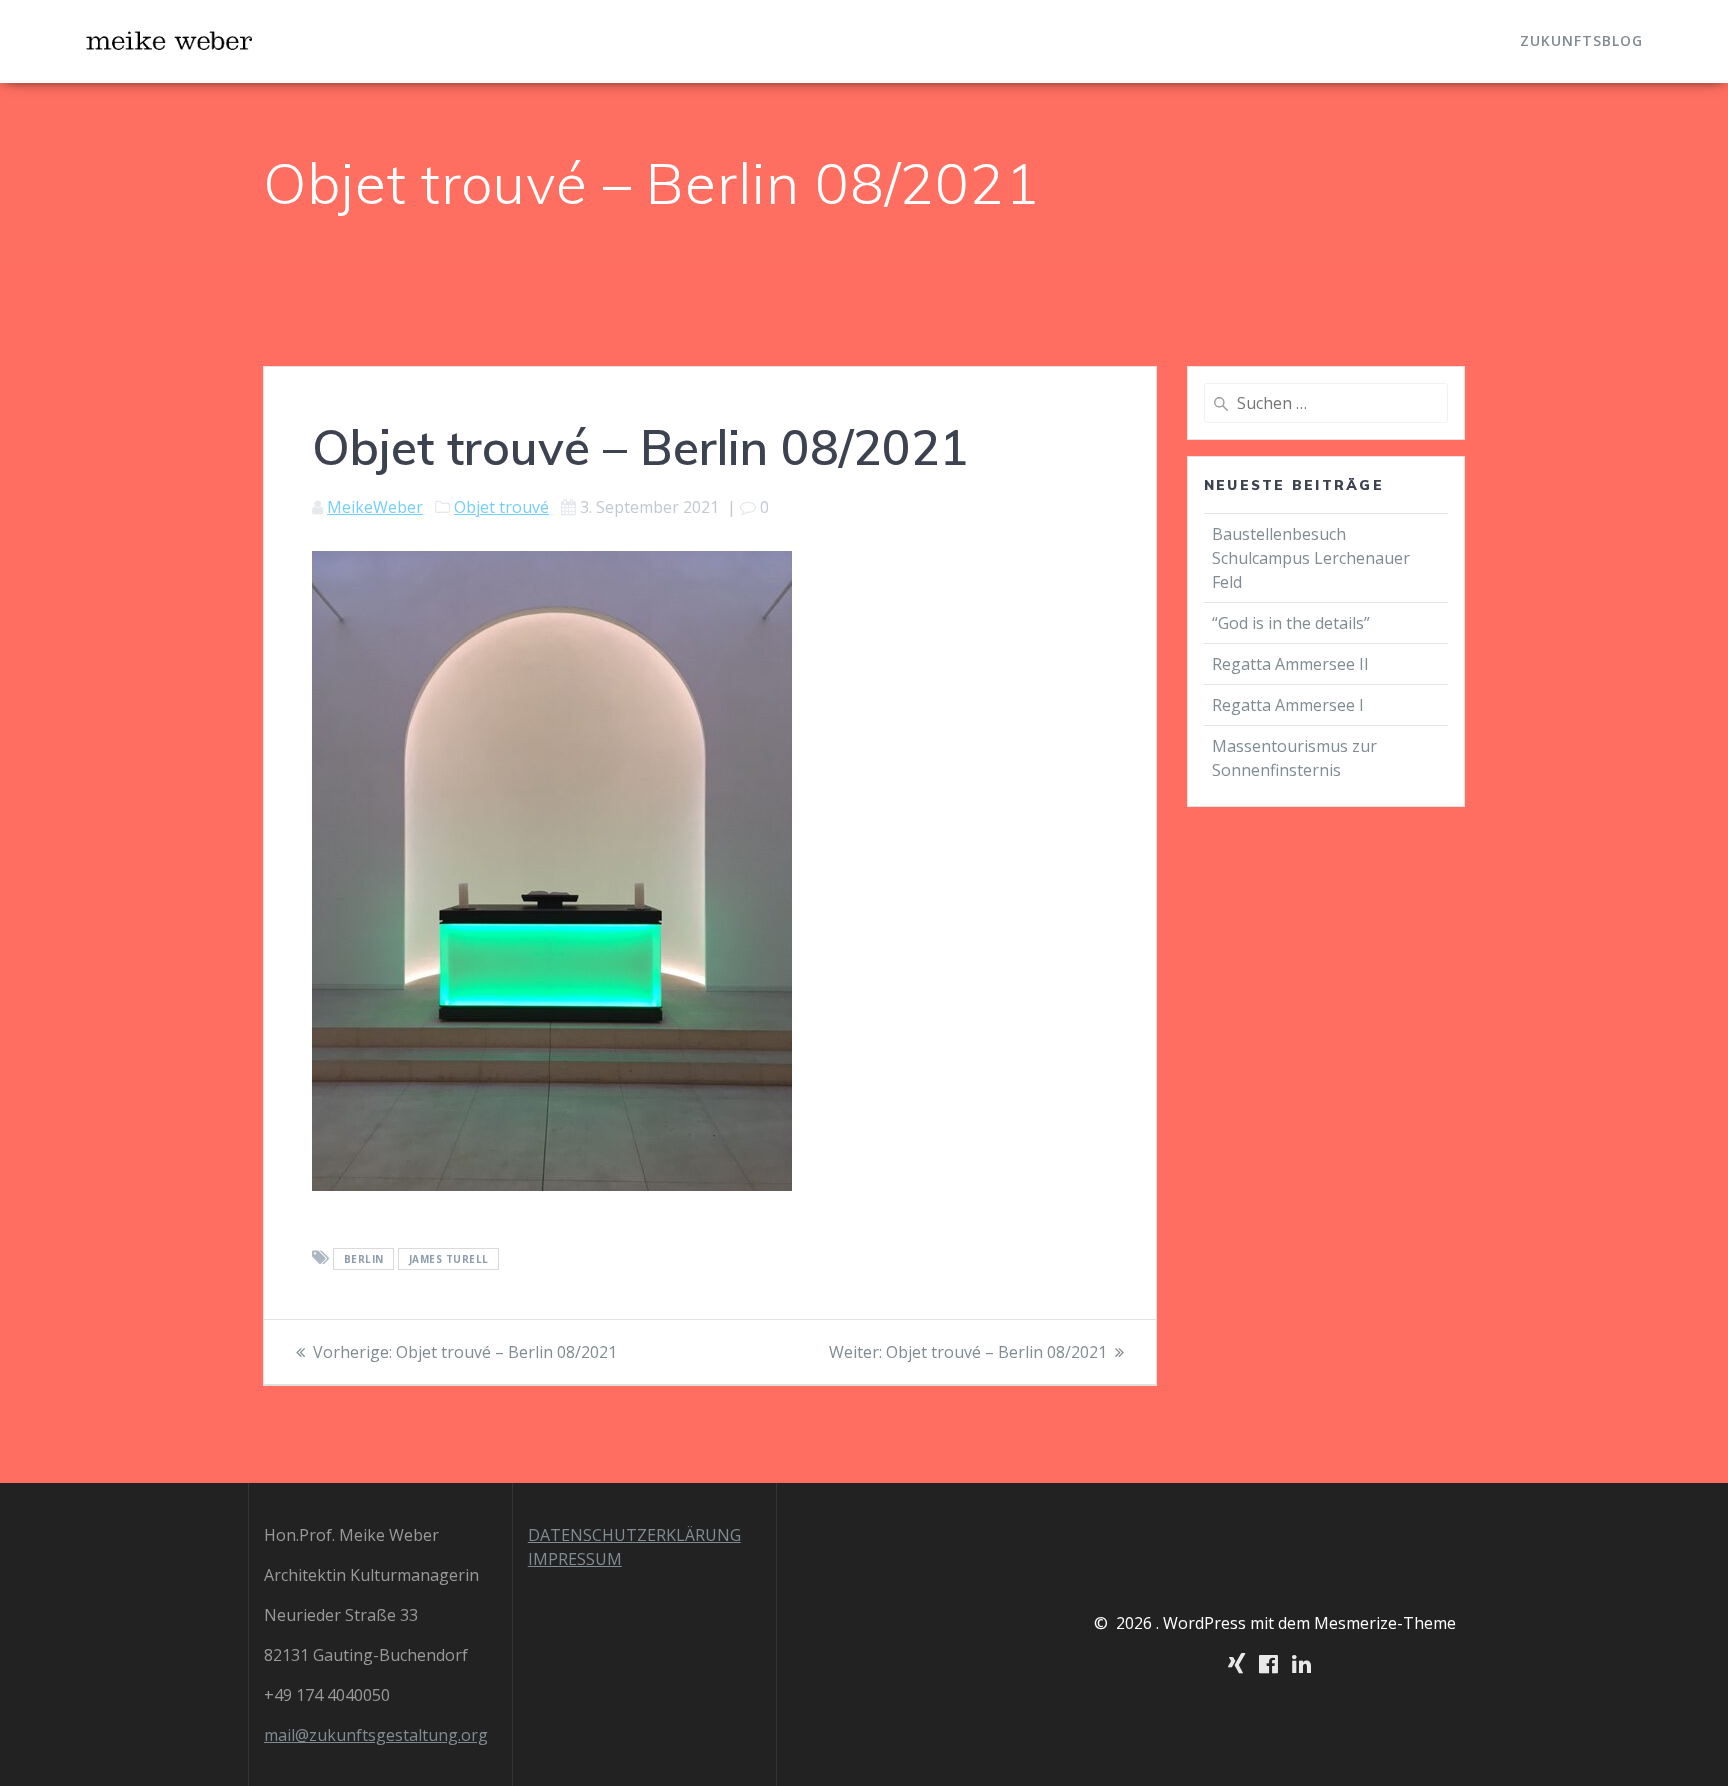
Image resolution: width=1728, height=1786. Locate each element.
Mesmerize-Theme (1385, 1623)
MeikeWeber (375, 507)
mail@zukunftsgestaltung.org (376, 1735)
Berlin (364, 1259)
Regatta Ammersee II (1290, 664)
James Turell (449, 1259)
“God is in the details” (1293, 623)
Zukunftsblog (1581, 40)
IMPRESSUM (575, 1559)
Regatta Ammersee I (1288, 705)
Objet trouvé (501, 507)
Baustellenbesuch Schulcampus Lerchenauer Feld (1311, 558)
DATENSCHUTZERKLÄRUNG (634, 1535)
